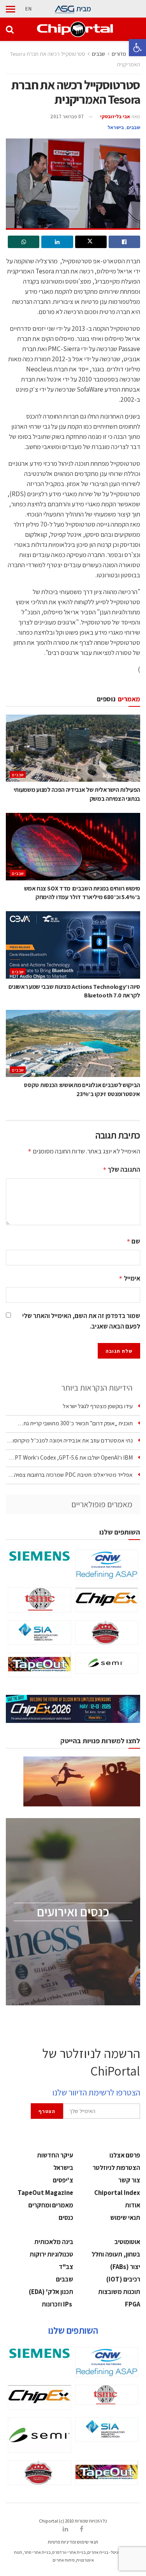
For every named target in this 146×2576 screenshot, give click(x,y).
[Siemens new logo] (40, 1556)
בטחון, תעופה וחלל (116, 2254)
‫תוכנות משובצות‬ (119, 2292)
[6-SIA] (40, 1632)
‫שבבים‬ (99, 54)
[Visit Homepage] (75, 29)
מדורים (119, 54)
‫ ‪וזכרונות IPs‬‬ (57, 2304)
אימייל (129, 1278)
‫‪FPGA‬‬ (133, 2304)
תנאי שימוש (125, 2218)
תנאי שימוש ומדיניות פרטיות (73, 2542)
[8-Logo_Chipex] (107, 1600)
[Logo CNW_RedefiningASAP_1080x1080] (107, 1565)
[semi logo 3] (107, 1663)
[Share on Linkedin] (57, 242)
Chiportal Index (117, 2193)
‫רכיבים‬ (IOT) (123, 2279)
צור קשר (129, 2180)
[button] (137, 48)
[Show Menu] (11, 9)
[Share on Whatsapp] (24, 242)
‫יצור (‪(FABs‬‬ (125, 2267)
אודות (133, 2205)
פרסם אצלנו (125, 2155)
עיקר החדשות (55, 2155)
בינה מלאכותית (54, 2242)
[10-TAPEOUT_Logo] (40, 1665)
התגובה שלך (121, 1169)
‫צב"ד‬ (66, 2267)
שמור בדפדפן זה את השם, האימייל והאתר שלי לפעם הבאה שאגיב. (81, 1321)
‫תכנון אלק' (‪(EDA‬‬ (51, 2292)
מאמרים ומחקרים (51, 2205)
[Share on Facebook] (124, 242)
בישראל (116, 127)
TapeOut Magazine (45, 2193)
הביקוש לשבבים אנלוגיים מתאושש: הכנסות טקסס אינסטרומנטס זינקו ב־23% (82, 1089)
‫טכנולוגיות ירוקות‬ (51, 2254)
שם (133, 1241)
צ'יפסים (63, 2180)
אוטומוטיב (127, 2242)
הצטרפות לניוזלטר (116, 2168)
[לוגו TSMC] (40, 1600)
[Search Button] (10, 29)
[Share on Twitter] (91, 242)
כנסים (66, 2218)
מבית (84, 9)
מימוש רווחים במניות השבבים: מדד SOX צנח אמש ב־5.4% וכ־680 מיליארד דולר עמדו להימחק (82, 893)
